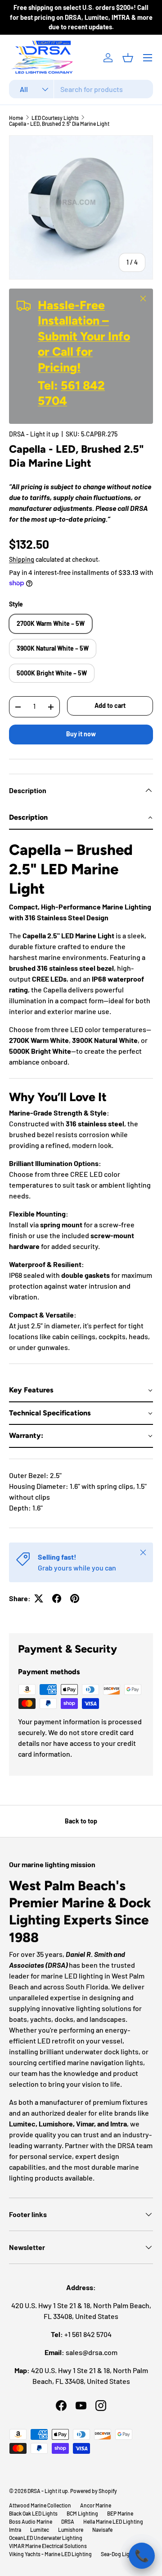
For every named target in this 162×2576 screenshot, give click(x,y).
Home (16, 118)
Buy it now (81, 734)
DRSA (68, 2521)
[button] (128, 58)
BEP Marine (120, 2513)
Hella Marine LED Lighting (113, 2521)
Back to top (81, 1821)
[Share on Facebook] (57, 1598)
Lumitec (40, 2530)
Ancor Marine (96, 2505)
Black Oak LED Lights (33, 2513)
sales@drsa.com (92, 2352)
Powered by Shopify (94, 2491)
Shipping (22, 559)
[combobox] (81, 89)
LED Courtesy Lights (55, 118)
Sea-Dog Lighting (121, 2554)
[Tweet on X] (39, 1598)
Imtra (15, 2530)
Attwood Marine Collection (40, 2505)
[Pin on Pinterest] (75, 1598)
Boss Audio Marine (31, 2521)
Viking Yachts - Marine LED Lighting (50, 2554)
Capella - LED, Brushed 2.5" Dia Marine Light (59, 124)
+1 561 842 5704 (88, 2334)
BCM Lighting (82, 2513)
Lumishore (71, 2530)
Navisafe (102, 2530)
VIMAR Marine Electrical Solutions (48, 2546)
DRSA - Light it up (34, 434)
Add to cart (110, 705)
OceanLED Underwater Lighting (46, 2538)
